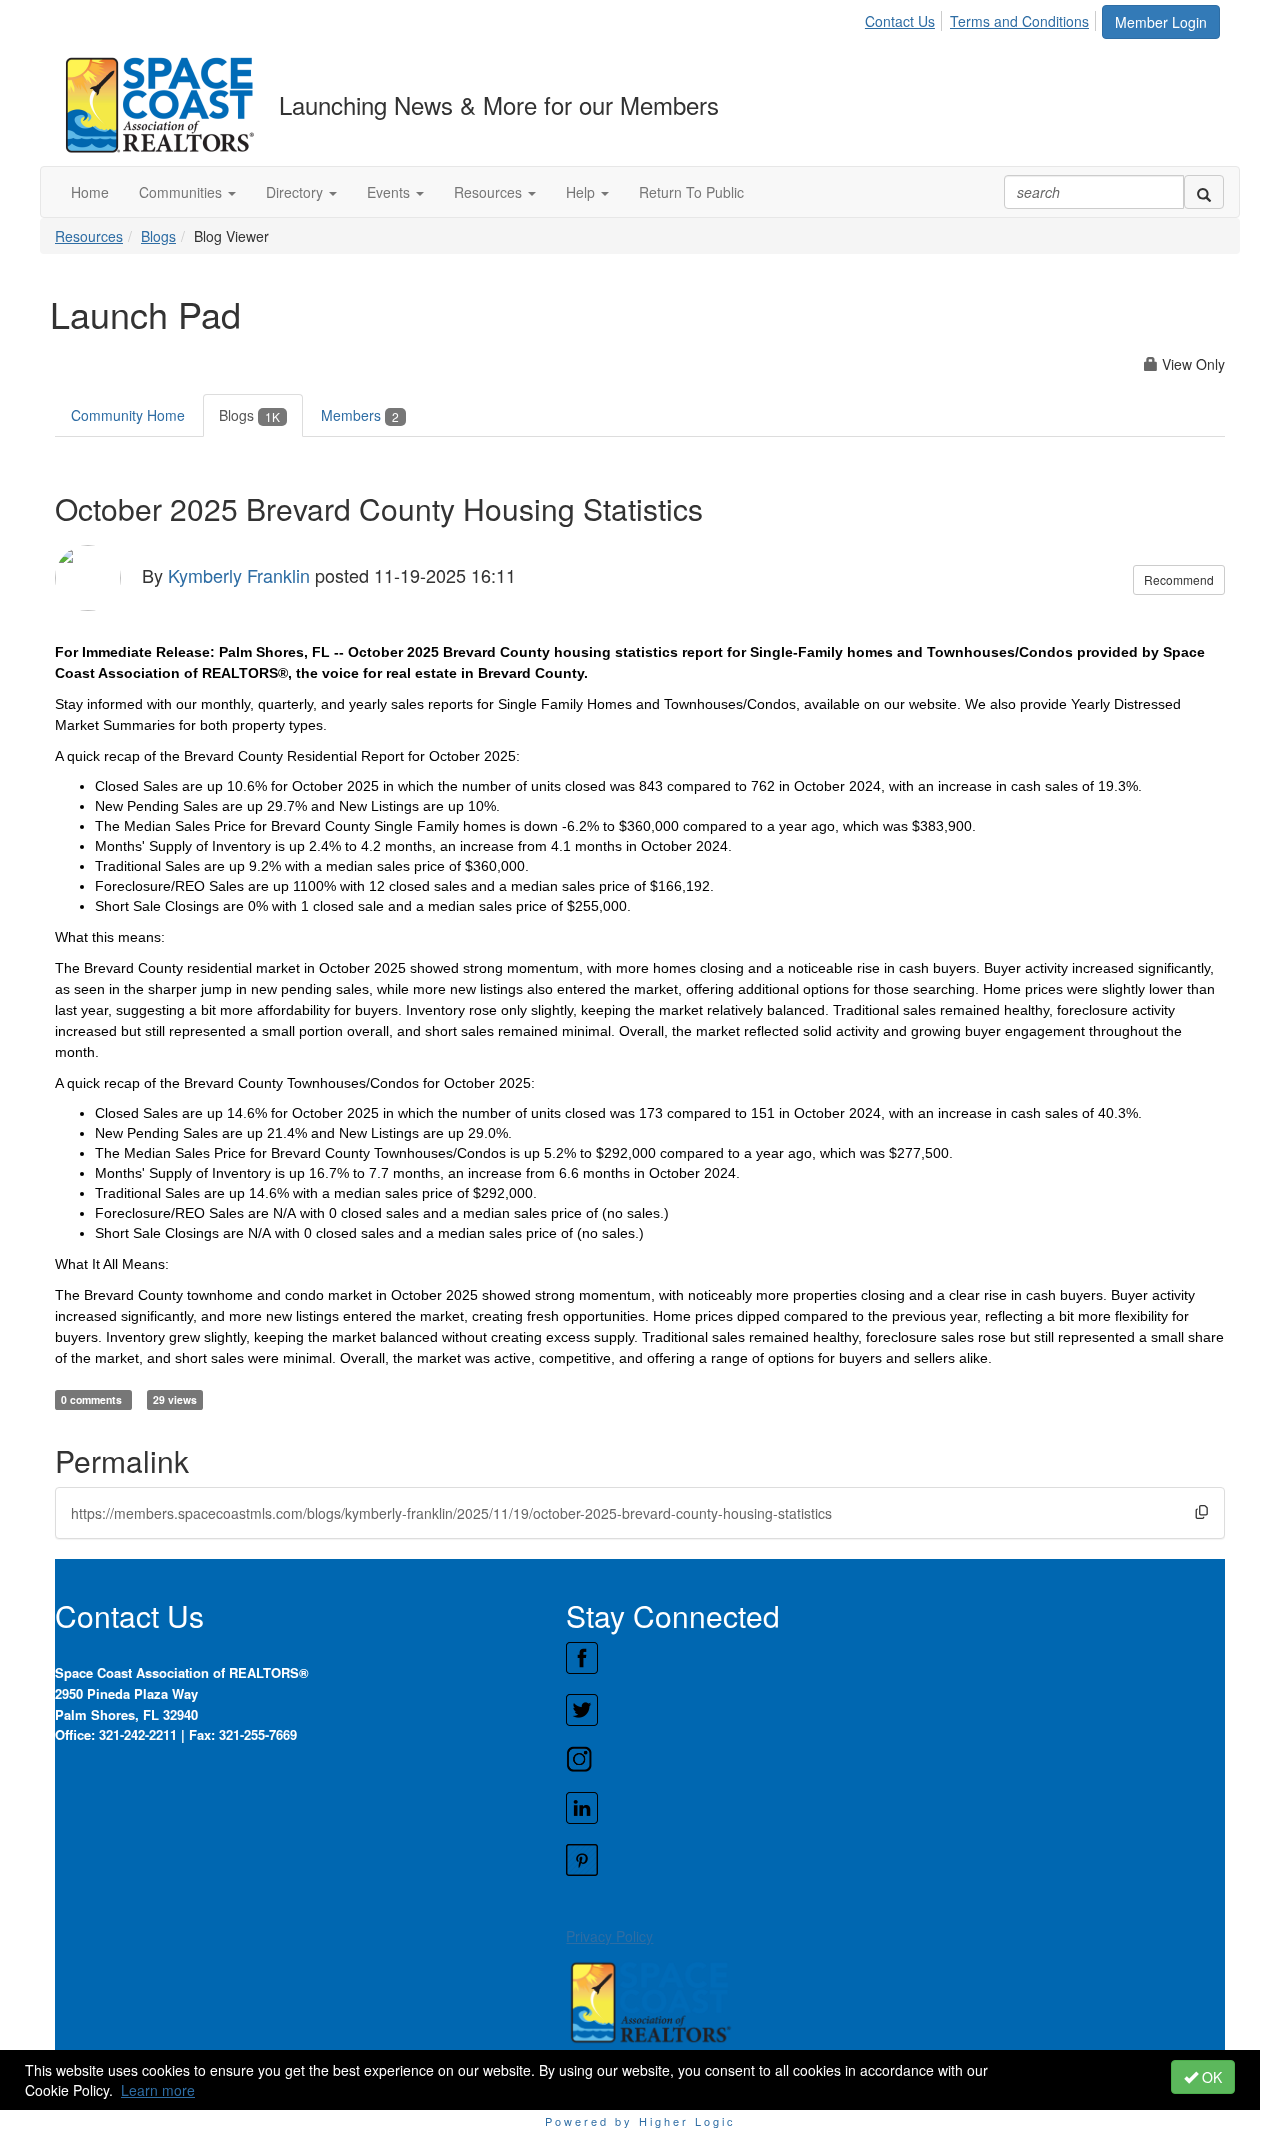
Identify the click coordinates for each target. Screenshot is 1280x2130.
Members (360, 415)
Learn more (158, 2090)
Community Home (128, 415)
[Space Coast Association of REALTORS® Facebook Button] (895, 1658)
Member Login (1161, 22)
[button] (187, 192)
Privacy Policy (609, 1936)
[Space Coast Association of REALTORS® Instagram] (895, 1759)
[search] (1204, 192)
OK (1210, 2077)
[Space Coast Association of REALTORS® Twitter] (895, 1710)
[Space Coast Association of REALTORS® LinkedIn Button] (895, 1808)
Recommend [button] (1179, 579)
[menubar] (982, 18)
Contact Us (900, 21)
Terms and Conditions (1019, 21)
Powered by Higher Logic (640, 2121)
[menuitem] (905, 18)
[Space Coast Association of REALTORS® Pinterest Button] (895, 1860)
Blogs (158, 236)
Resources (89, 236)
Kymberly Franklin (239, 575)
